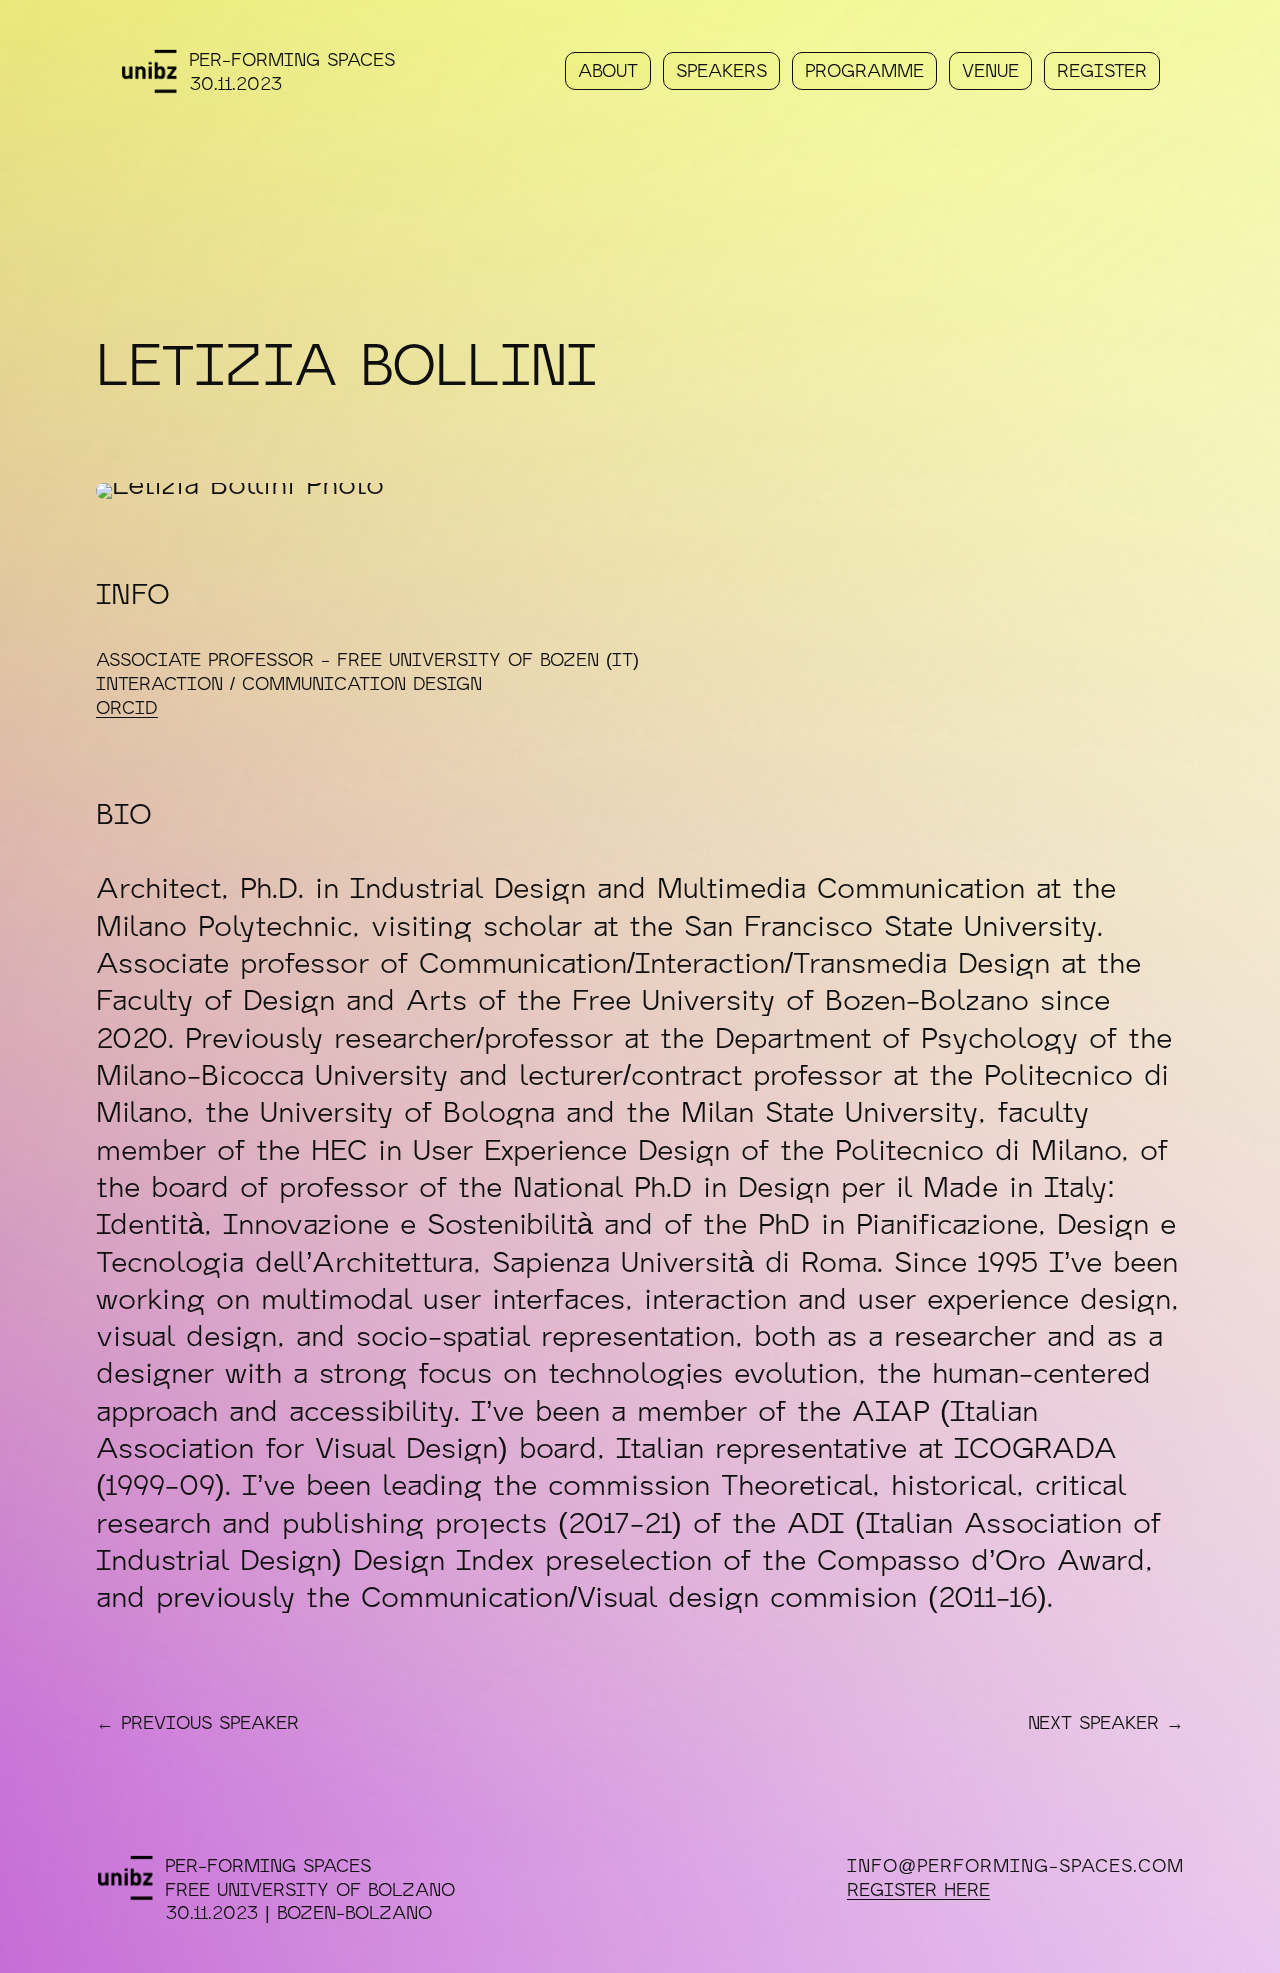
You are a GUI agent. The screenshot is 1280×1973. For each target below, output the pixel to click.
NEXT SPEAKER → (1106, 1722)
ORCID (127, 707)
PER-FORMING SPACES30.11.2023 (292, 71)
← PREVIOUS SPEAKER (197, 1722)
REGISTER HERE (918, 1889)
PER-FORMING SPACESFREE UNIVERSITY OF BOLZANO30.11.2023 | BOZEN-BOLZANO (310, 1888)
